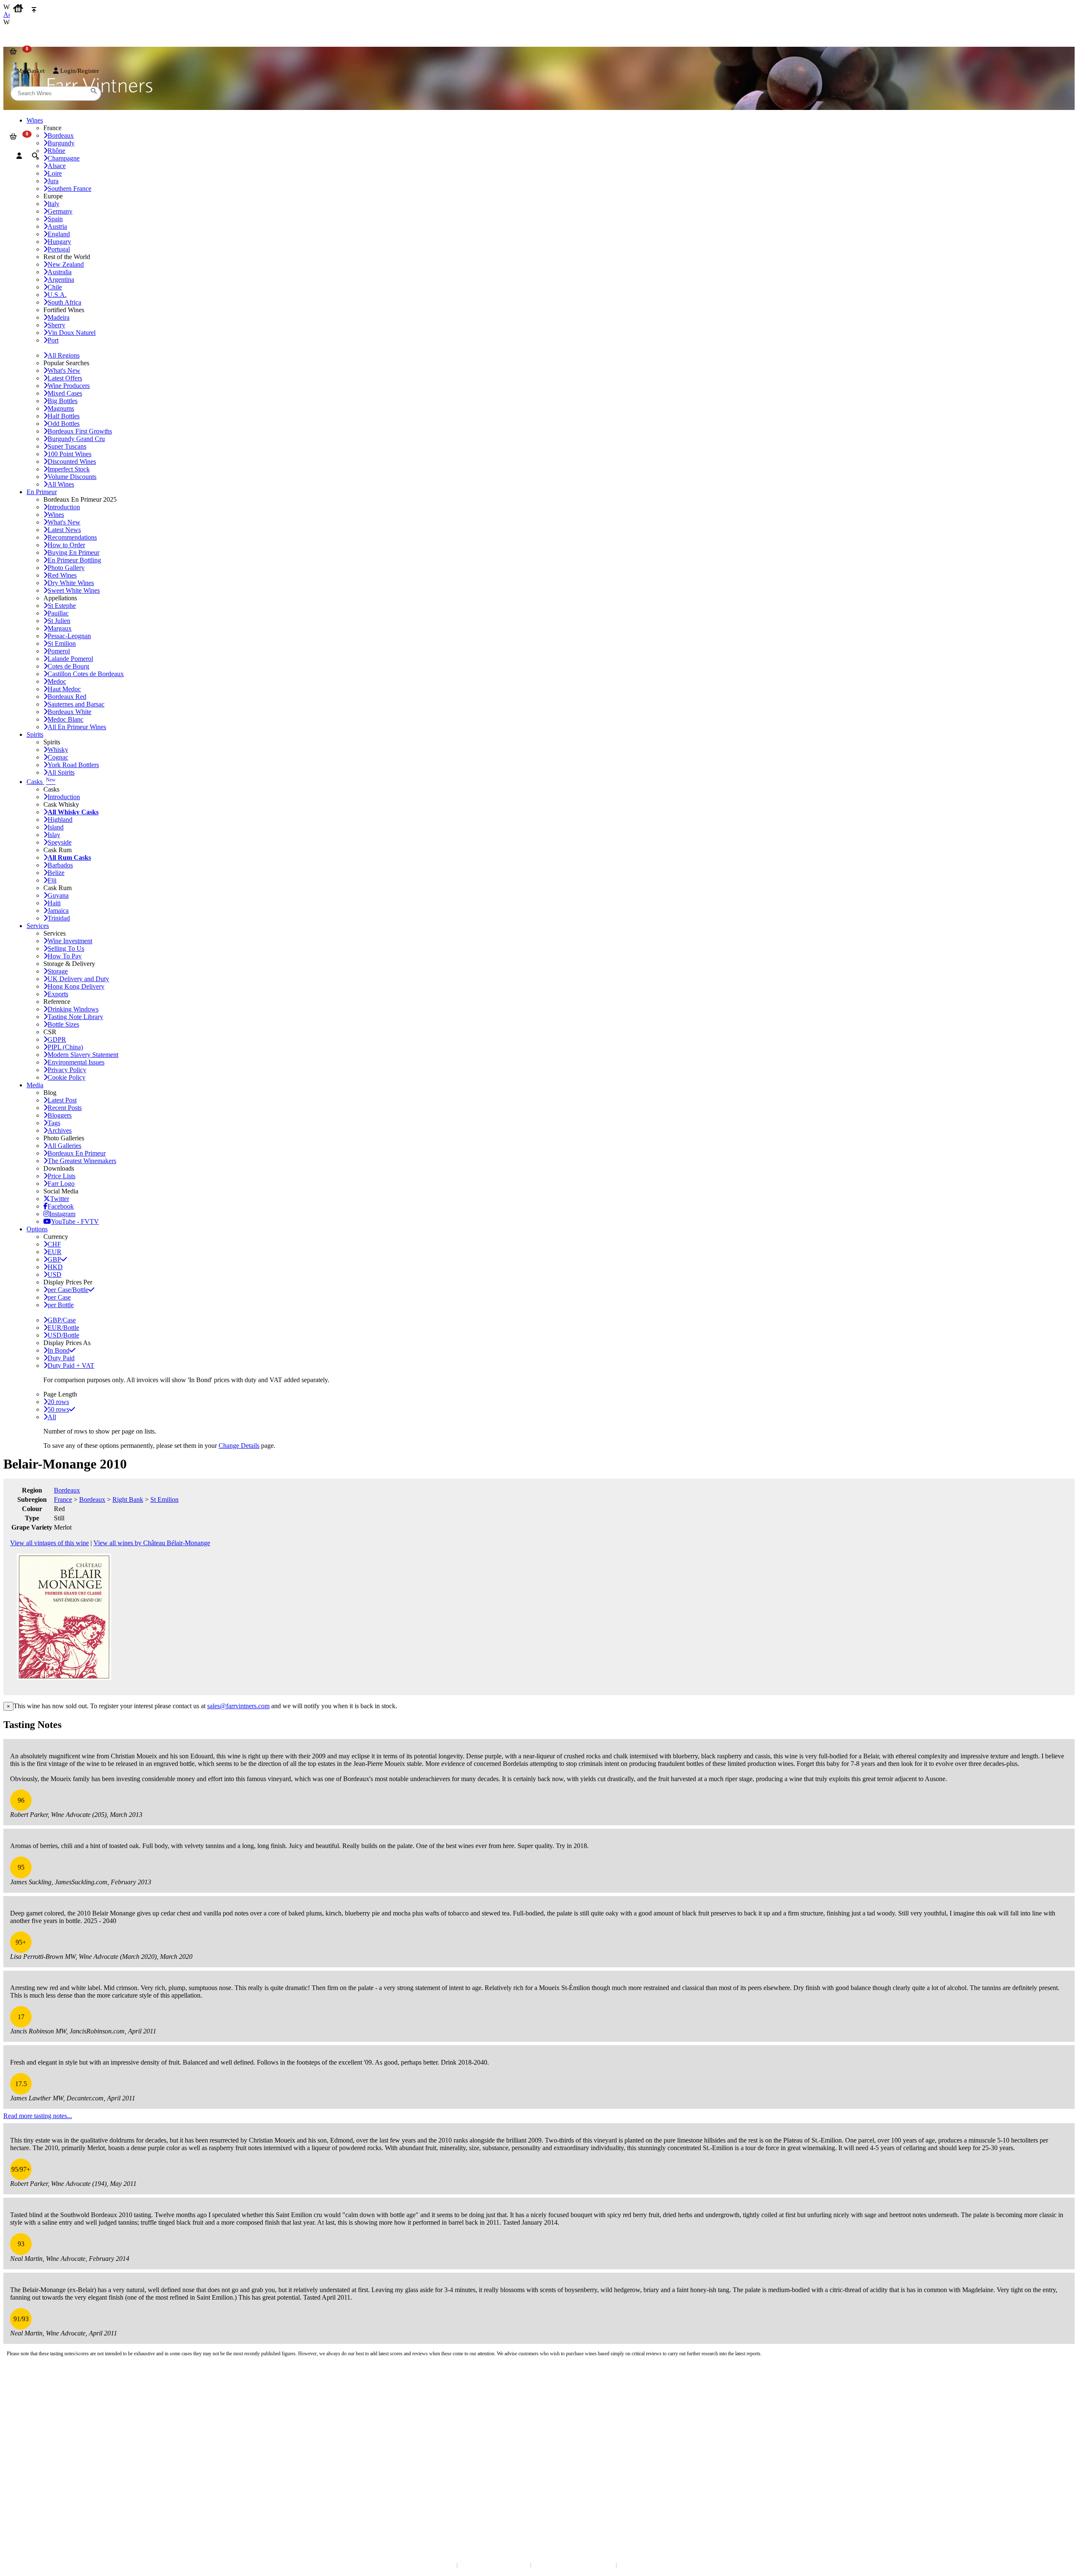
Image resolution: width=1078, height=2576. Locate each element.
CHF (54, 1244)
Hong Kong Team (31, 2505)
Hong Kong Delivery (76, 986)
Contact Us (23, 2389)
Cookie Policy (67, 1077)
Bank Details (25, 2398)
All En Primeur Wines (77, 727)
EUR (55, 1252)
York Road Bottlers (73, 765)
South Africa (64, 302)
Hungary (59, 242)
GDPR (57, 1039)
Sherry (56, 325)
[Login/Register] (19, 156)
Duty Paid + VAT (71, 1366)
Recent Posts (65, 1108)
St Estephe (62, 606)
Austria (57, 226)
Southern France (69, 189)
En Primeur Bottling (74, 560)
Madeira (59, 317)
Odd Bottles (64, 424)
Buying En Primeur (73, 552)
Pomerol (59, 651)
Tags (54, 1123)
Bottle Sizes (63, 1024)
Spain (55, 219)
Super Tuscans (67, 446)
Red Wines (62, 575)
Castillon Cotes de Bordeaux (86, 674)
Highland (60, 820)
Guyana (58, 895)
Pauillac (58, 613)
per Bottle (61, 1305)
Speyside (60, 842)
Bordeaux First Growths (80, 431)
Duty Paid (61, 1358)
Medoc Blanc (65, 719)
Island (56, 827)
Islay (54, 835)
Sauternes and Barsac (76, 704)
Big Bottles (63, 401)
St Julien (59, 621)
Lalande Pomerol (70, 659)
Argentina (61, 280)
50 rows (58, 1409)
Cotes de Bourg (68, 666)
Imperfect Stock (69, 469)
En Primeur (42, 492)
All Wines (61, 484)
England (59, 234)
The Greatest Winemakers (82, 1161)
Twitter (60, 1199)
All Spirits (61, 772)
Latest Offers (65, 378)
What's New (64, 370)
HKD (55, 1267)
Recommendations (72, 537)
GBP (54, 1259)
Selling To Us (66, 948)
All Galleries (64, 1146)
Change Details (239, 1446)
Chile (55, 287)
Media (35, 1085)
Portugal (59, 249)
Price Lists (61, 1176)
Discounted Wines (72, 461)
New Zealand (66, 264)
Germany (60, 211)
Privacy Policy (67, 1070)
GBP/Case (62, 1320)
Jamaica (58, 911)
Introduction (64, 507)
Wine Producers (69, 386)
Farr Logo (61, 1184)
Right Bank (128, 1499)
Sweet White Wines (74, 590)
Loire (55, 173)
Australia (60, 272)
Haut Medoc (64, 689)
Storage (58, 971)
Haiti (54, 903)
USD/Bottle (63, 1335)
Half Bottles (64, 416)
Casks (41, 782)
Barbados (60, 865)
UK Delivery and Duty (78, 979)
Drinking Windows (73, 1009)
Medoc (57, 681)
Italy (53, 204)
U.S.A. (57, 295)
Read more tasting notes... (38, 2116)
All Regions (64, 355)
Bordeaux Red (67, 697)
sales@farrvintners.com (238, 1706)
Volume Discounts (72, 477)
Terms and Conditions (36, 2452)
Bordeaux (67, 1490)
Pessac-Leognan (69, 636)
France (63, 1499)
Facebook (61, 1206)
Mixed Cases (65, 393)
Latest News (64, 530)
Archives (60, 1130)
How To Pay (65, 956)
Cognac (58, 757)
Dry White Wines (71, 583)
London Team (26, 2406)
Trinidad (59, 918)
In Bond (59, 1350)
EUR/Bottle (63, 1328)
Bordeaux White (69, 712)
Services (38, 926)
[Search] (35, 156)
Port (53, 340)
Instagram (62, 1214)
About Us (21, 2435)
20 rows (58, 1402)
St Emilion (62, 643)
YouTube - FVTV (75, 1221)
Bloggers (60, 1115)
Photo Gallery (66, 568)
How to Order (66, 545)
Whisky (58, 750)
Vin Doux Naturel (72, 333)
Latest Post (62, 1100)
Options (37, 1229)
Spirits (35, 734)
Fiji (52, 880)
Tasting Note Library (75, 1017)
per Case (59, 1297)
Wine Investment (70, 941)
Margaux (60, 628)
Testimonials (25, 2443)
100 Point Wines (69, 454)
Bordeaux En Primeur (77, 1153)
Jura (53, 181)
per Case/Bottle (68, 1290)
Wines (56, 515)
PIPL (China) (65, 1047)
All (52, 1417)
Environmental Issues (76, 1062)
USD (55, 1275)
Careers (19, 2460)
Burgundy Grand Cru (76, 439)
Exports (58, 994)
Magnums (61, 408)
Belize (56, 873)
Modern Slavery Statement (83, 1055)
